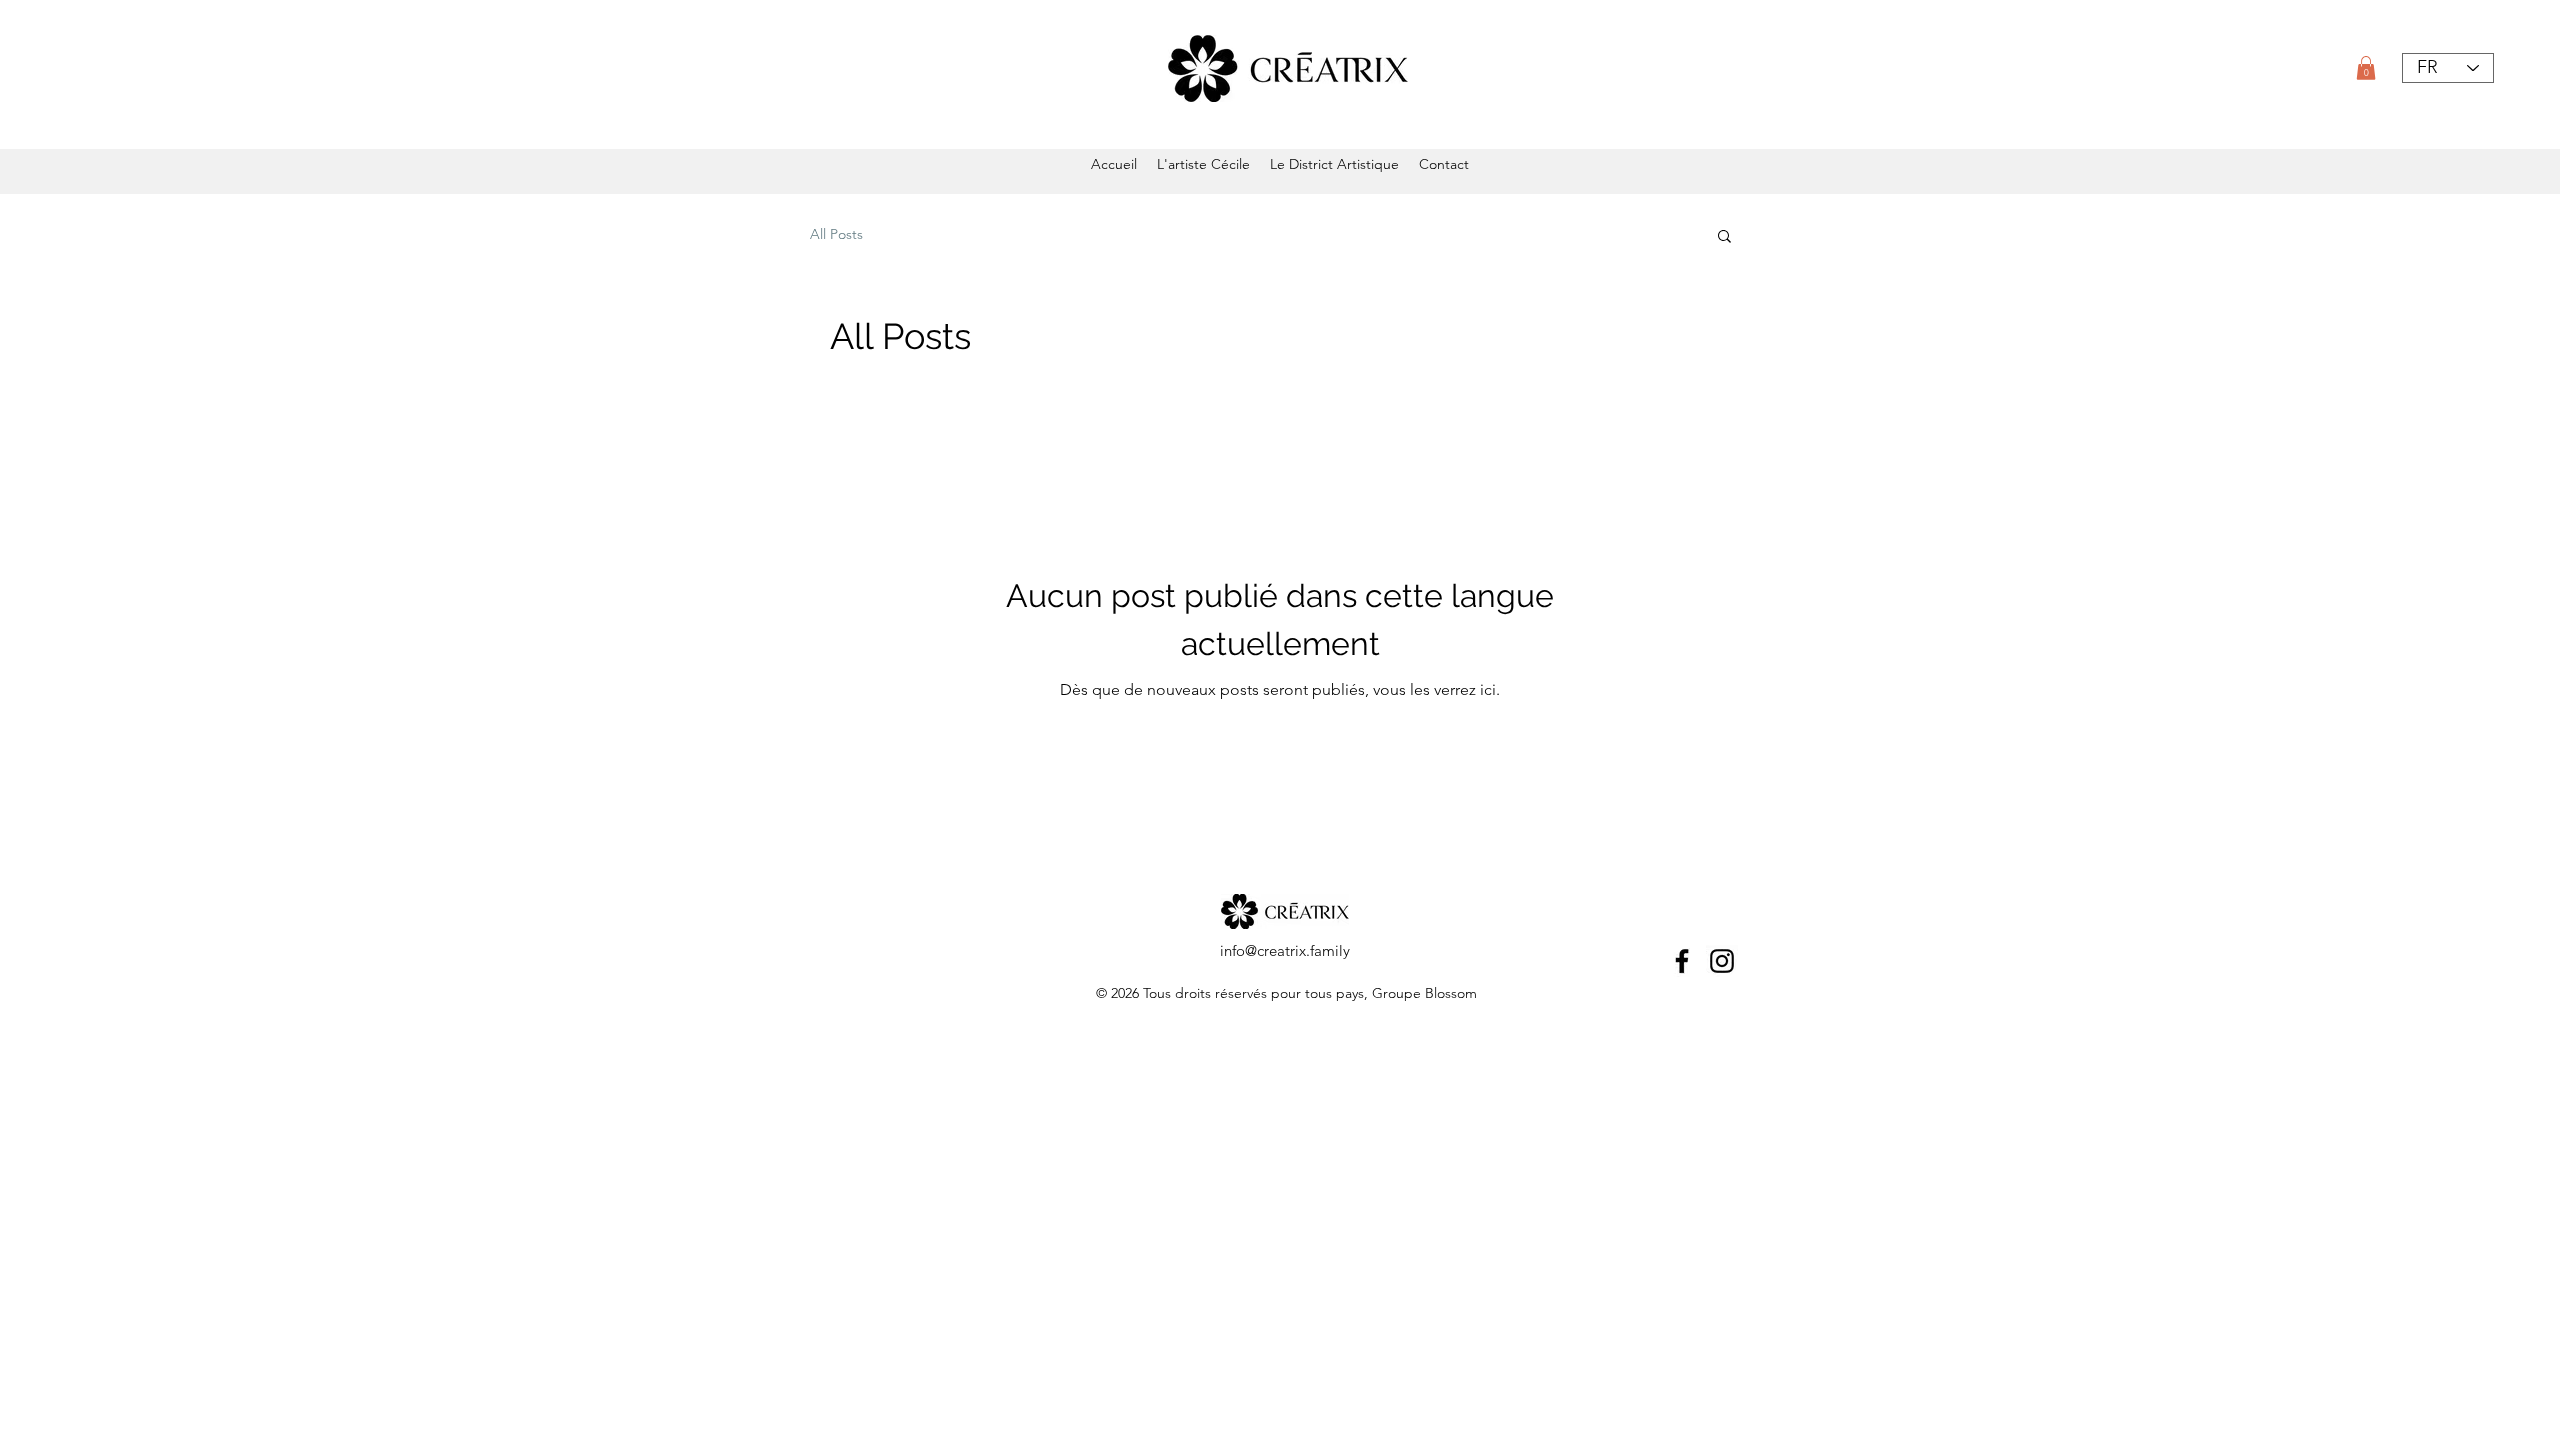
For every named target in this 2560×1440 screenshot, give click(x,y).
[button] (2366, 68)
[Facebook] (1682, 961)
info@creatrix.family (1285, 950)
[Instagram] (1722, 961)
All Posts (836, 234)
